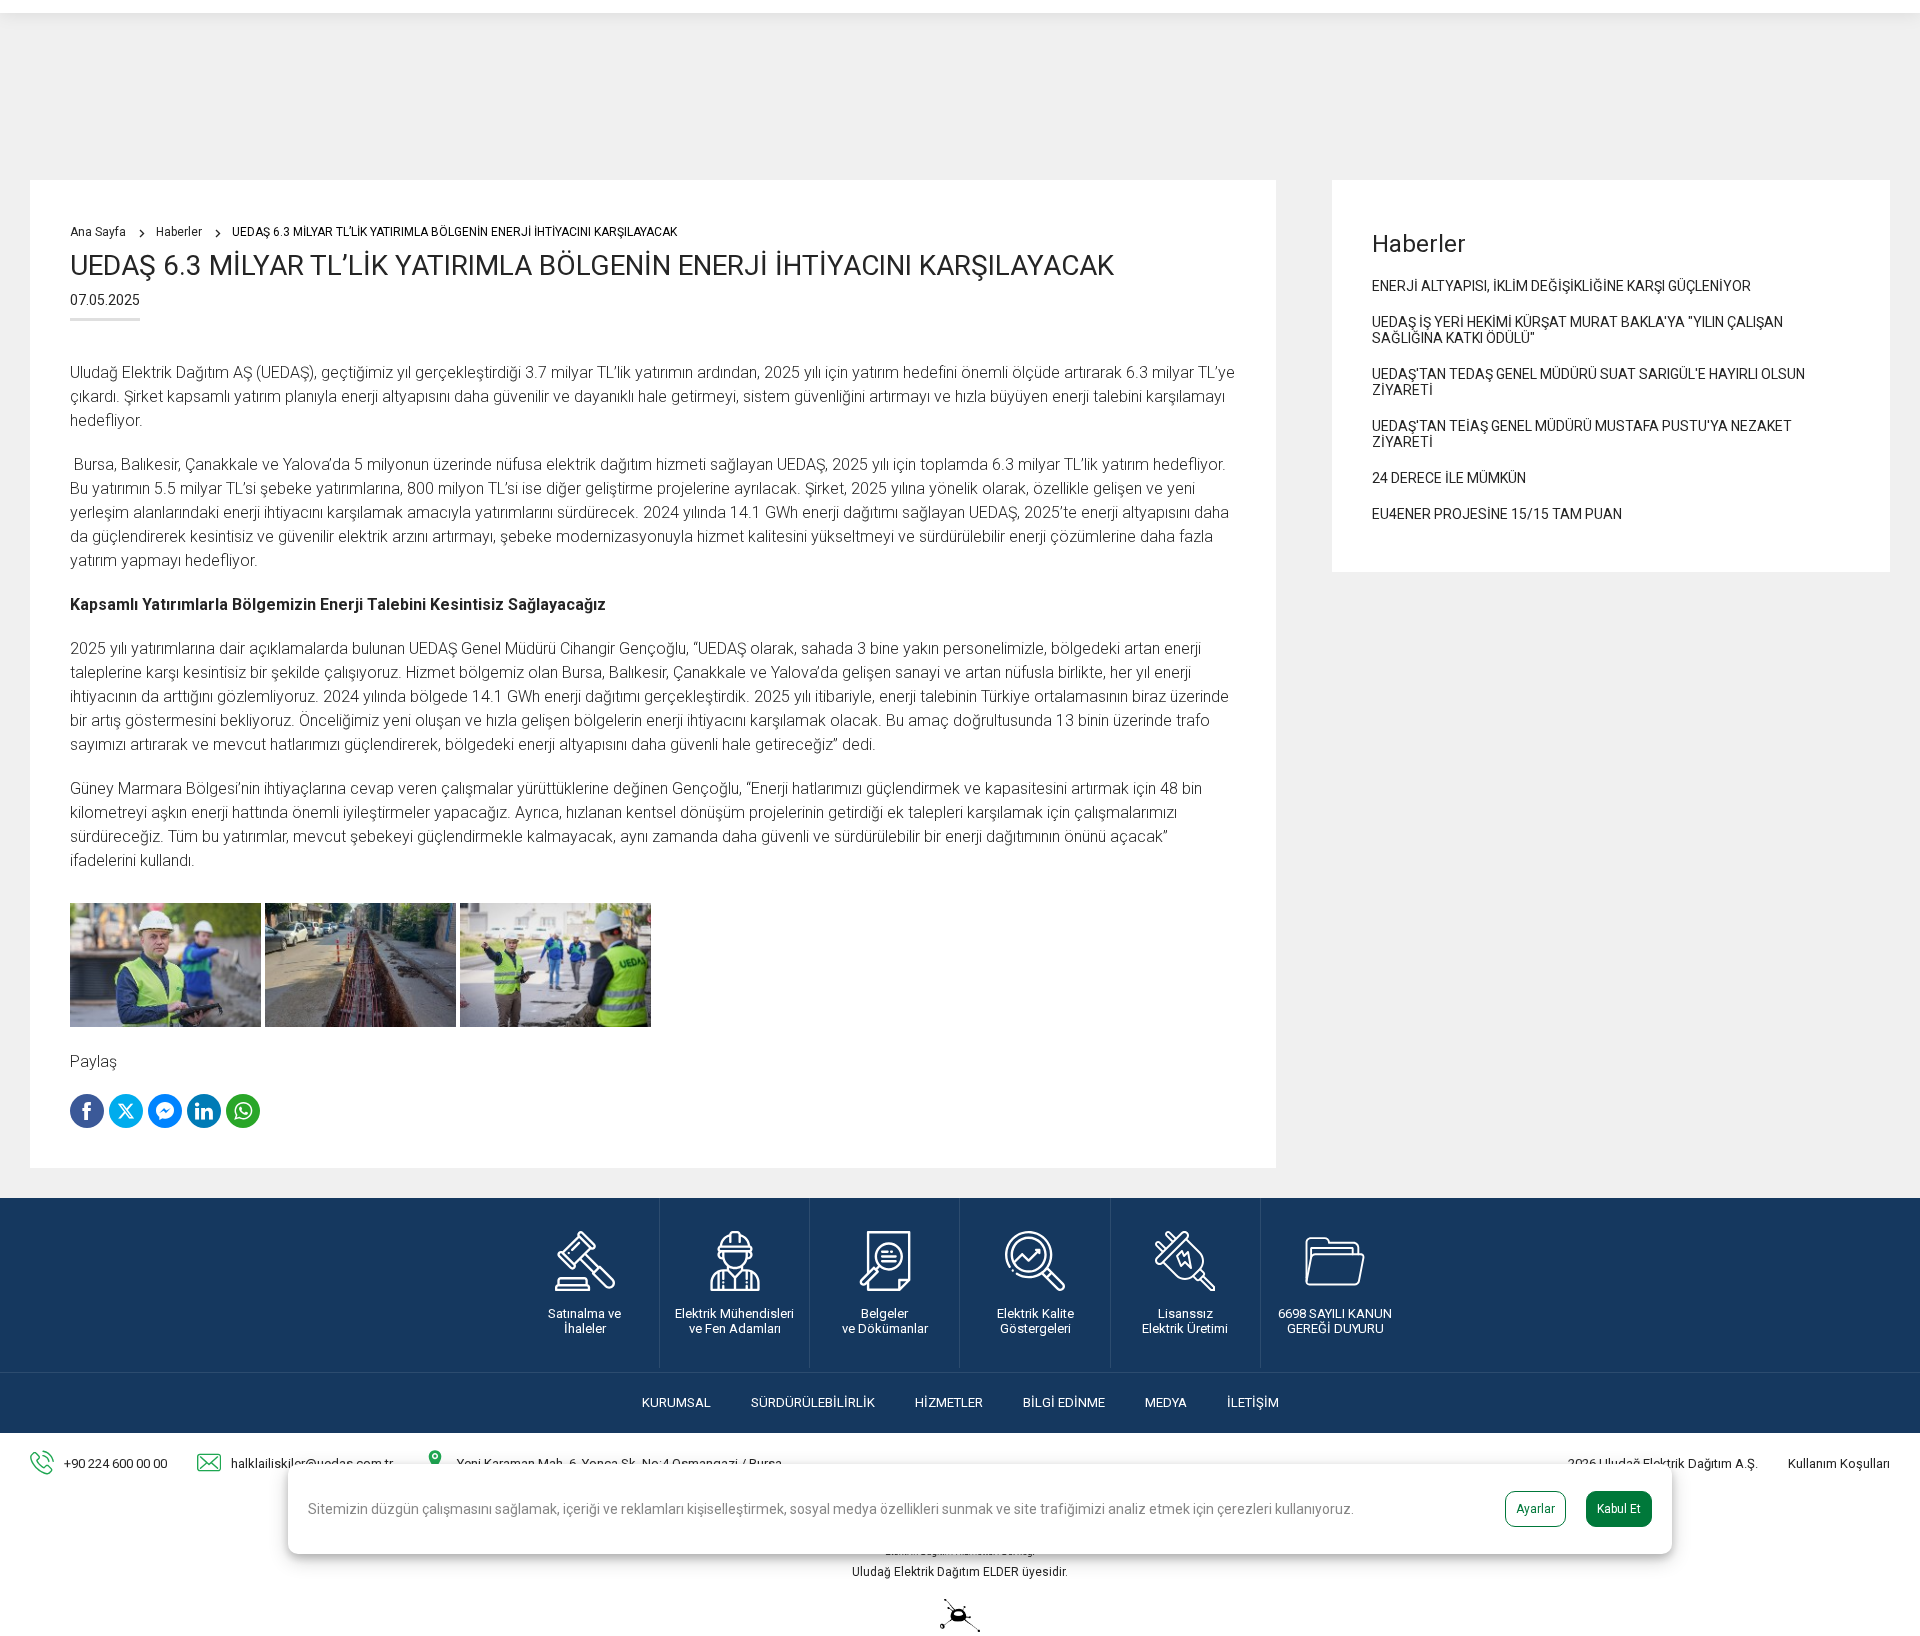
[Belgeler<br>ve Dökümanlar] (884, 1283)
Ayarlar (1535, 1509)
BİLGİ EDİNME (1064, 1402)
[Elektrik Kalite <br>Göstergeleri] (1034, 1283)
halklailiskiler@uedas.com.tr (312, 1463)
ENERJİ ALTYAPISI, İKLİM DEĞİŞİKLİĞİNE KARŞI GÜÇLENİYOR (1561, 286)
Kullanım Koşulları (1839, 1463)
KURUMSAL (676, 1402)
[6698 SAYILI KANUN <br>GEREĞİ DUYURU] (1335, 1283)
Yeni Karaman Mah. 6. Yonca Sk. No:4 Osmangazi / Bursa (619, 1463)
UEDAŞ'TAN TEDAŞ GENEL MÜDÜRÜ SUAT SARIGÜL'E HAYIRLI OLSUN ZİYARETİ (1588, 382)
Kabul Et (1619, 1509)
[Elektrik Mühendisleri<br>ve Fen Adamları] (734, 1283)
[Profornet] (960, 1626)
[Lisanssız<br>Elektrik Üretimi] (1185, 1283)
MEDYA (1166, 1402)
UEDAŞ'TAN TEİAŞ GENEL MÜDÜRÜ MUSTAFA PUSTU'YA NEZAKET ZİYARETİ (1582, 434)
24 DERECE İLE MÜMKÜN (1449, 478)
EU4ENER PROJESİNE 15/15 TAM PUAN (1497, 514)
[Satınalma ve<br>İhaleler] (584, 1283)
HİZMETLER (949, 1402)
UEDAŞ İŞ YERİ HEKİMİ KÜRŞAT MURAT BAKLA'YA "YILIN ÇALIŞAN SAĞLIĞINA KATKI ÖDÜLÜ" (1577, 330)
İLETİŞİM (1253, 1402)
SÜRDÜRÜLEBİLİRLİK (813, 1402)
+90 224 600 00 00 (115, 1463)
